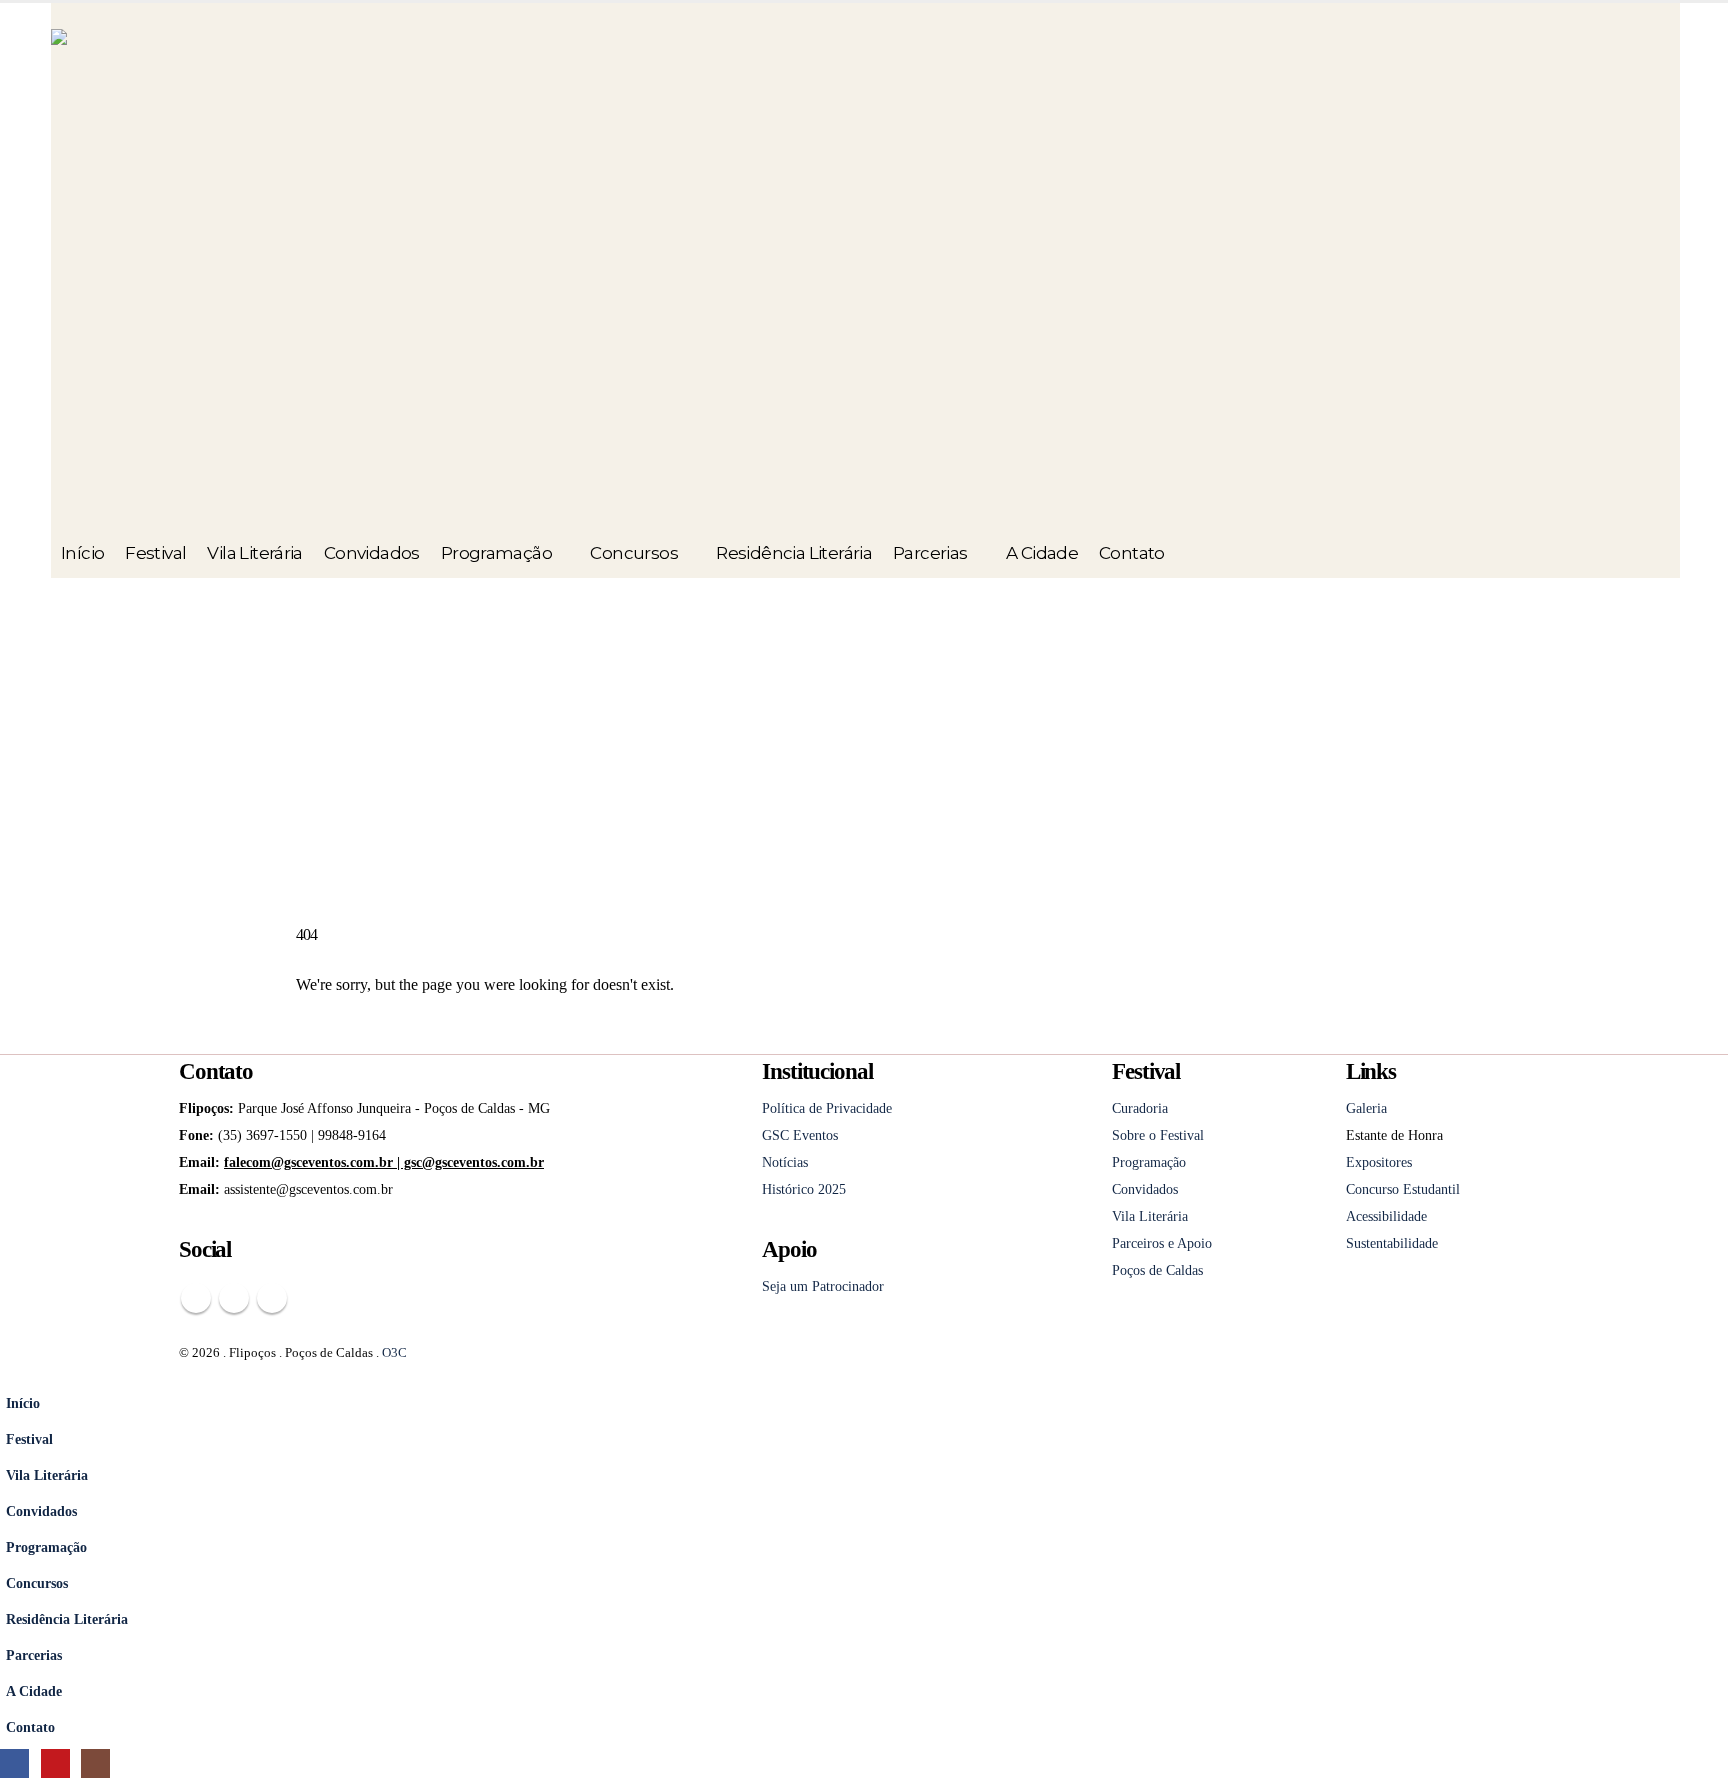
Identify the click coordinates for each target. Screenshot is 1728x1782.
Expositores (1379, 1162)
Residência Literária (794, 553)
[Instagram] (95, 1763)
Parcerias (930, 553)
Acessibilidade (1386, 1216)
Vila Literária (254, 553)
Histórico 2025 (804, 1189)
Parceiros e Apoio (1162, 1243)
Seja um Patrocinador (823, 1286)
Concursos (634, 553)
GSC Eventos (800, 1135)
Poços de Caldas (1157, 1270)
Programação (496, 553)
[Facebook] (14, 1763)
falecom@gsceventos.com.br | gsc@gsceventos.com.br (384, 1162)
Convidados (372, 553)
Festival (155, 553)
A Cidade (1042, 553)
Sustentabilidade (1392, 1243)
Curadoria (1140, 1108)
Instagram (272, 1298)
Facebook (196, 1298)
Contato (1132, 553)
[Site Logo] (351, 278)
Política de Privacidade (827, 1108)
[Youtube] (55, 1763)
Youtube (234, 1298)
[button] (12, 1371)
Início (82, 553)
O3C (394, 1352)
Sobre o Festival (1158, 1135)
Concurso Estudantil (1403, 1189)
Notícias (785, 1162)
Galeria (1366, 1108)
